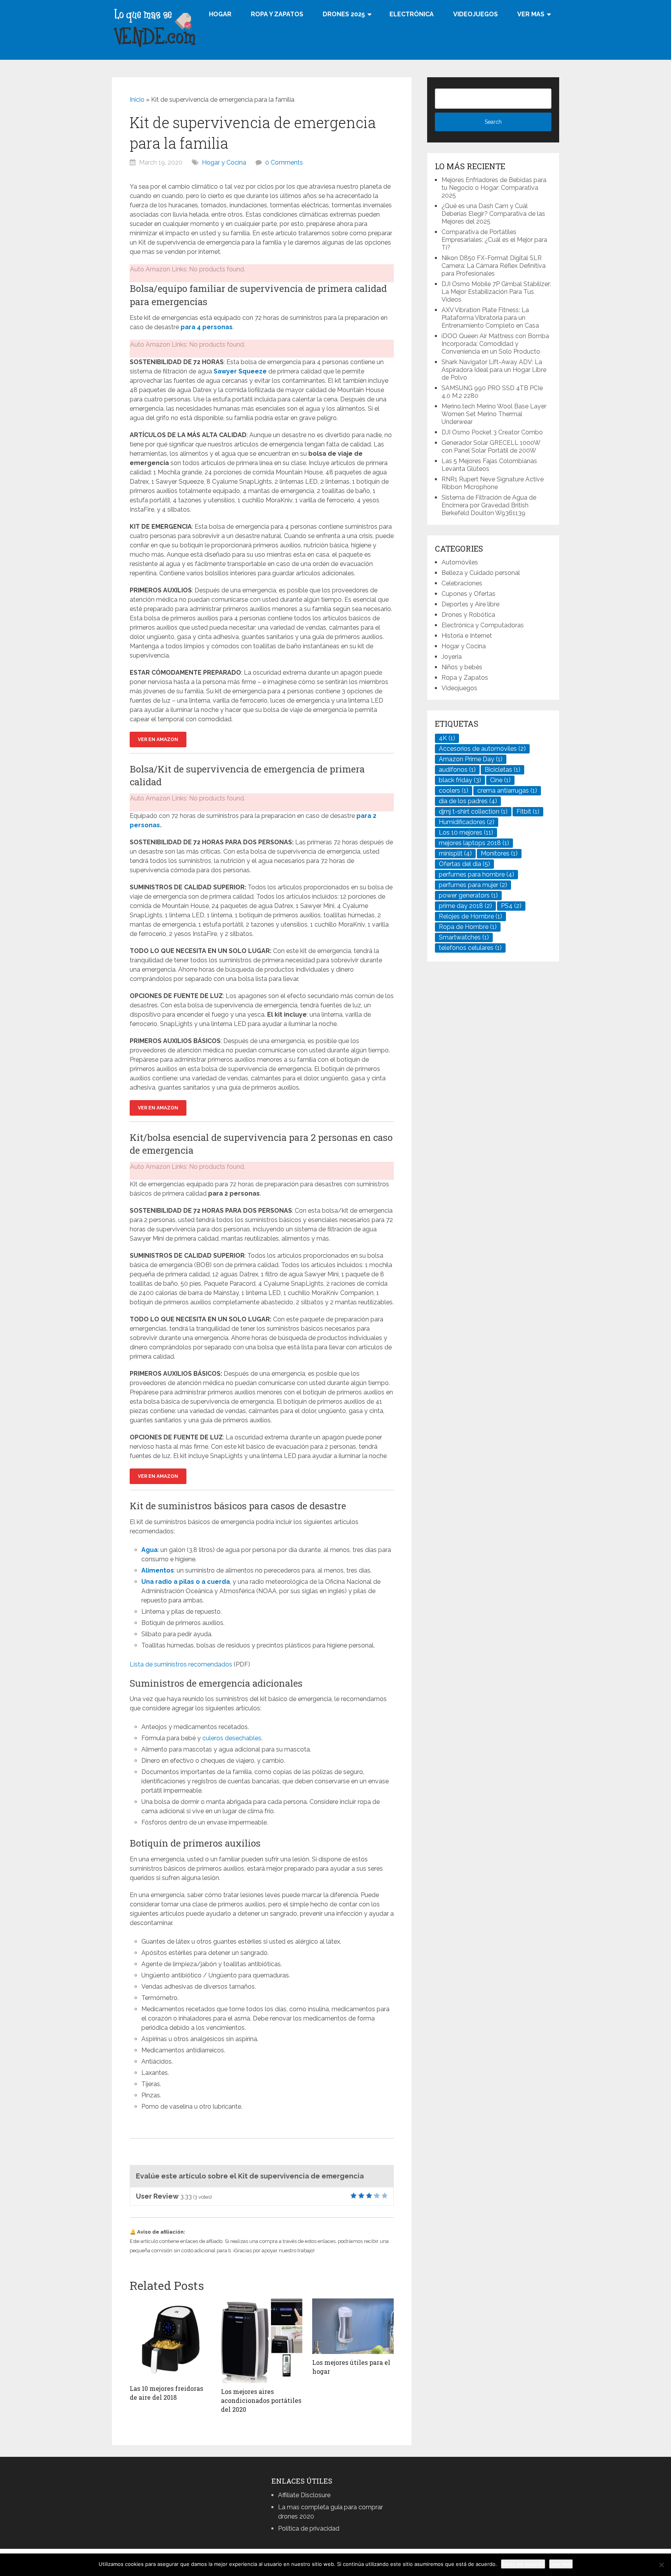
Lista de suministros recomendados (181, 1664)
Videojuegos (475, 14)
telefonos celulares (470, 948)
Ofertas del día (464, 864)
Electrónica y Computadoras (483, 625)
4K (447, 738)
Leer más (561, 2564)
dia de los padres (468, 801)
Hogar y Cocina (224, 162)
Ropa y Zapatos (277, 14)
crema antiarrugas (507, 791)
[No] (661, 2565)
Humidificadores (467, 822)
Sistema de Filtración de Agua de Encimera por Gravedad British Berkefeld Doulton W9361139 (489, 505)
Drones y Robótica (468, 615)
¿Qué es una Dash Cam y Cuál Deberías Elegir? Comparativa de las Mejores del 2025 (493, 214)
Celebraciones (462, 583)
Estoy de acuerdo (523, 2564)
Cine (500, 780)
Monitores (499, 853)
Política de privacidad (309, 2528)
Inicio (137, 100)
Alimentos (158, 1570)
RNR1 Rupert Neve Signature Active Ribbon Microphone (493, 483)
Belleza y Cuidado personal (481, 573)
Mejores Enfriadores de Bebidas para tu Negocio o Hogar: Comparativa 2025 (494, 188)
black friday (460, 780)
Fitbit (528, 812)
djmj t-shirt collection (473, 812)
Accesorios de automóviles (482, 749)
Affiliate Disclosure (304, 2495)
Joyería (452, 657)
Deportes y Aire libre (470, 604)
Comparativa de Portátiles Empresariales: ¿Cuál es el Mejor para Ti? (494, 240)
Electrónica (412, 14)
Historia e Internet (467, 636)
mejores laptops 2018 (474, 843)
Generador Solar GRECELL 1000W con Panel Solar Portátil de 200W (491, 447)
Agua (149, 1550)
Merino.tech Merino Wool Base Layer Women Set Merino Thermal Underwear (494, 414)
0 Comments (284, 162)
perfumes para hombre (476, 874)
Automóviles (460, 562)
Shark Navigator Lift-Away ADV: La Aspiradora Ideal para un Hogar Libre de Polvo (494, 370)
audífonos (457, 770)
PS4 (511, 906)
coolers (454, 791)
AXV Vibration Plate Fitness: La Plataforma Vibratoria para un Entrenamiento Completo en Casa (490, 318)
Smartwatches (464, 937)
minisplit (455, 853)
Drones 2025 (344, 14)
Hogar (220, 14)
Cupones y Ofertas (468, 594)
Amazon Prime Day (471, 759)
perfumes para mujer (473, 885)
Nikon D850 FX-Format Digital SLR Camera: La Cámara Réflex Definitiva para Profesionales (494, 266)
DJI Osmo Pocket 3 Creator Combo (492, 432)
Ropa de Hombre (468, 927)
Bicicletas (502, 770)
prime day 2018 (465, 906)
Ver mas (531, 14)
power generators (468, 895)
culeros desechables (232, 1738)
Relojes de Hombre (470, 916)
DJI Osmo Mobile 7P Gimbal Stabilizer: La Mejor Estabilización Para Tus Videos (496, 292)
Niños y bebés (462, 667)
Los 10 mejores (466, 832)
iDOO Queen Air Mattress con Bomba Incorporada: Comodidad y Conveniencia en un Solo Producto (495, 344)
